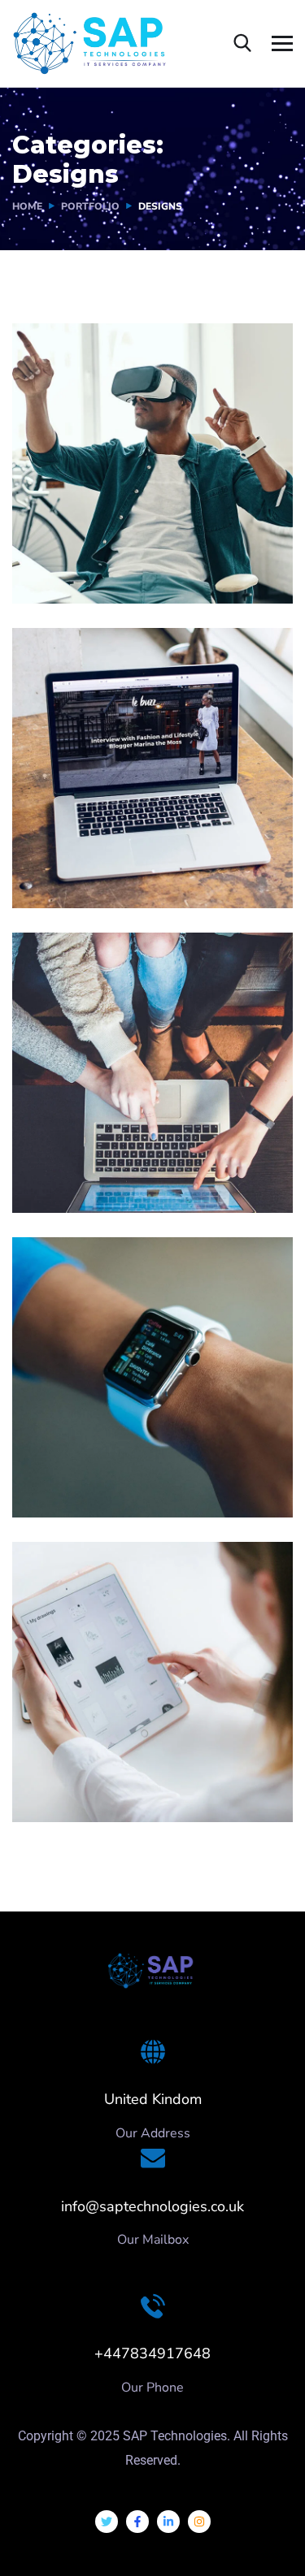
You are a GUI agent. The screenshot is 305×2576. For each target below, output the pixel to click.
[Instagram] (199, 2522)
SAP (104, 570)
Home (27, 206)
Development (131, 1484)
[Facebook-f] (137, 2522)
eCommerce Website (128, 1155)
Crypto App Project (120, 1764)
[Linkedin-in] (168, 2522)
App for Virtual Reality (133, 546)
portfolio (90, 206)
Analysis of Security (121, 851)
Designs (60, 570)
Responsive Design (119, 1460)
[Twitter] (107, 2522)
